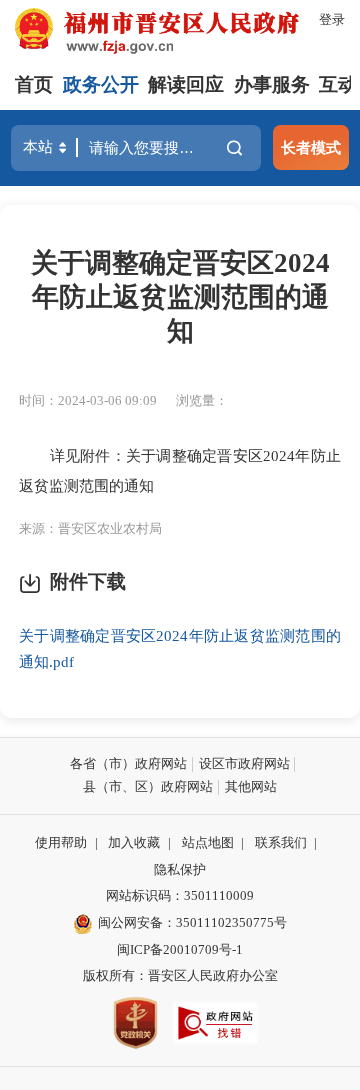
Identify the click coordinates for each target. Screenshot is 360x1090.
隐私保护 (180, 869)
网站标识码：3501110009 (180, 895)
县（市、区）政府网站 (148, 786)
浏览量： (202, 400)
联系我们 (281, 842)
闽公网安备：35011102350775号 (192, 922)
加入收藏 (134, 842)
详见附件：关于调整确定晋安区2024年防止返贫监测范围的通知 (180, 470)
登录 (332, 19)
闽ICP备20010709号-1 (180, 949)
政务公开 (101, 84)
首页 (34, 84)
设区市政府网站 (244, 763)
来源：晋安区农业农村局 (90, 528)
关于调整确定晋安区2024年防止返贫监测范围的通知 (180, 297)
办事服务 (272, 84)
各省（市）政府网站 (128, 763)
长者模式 (311, 147)
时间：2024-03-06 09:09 (88, 400)
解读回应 (186, 84)
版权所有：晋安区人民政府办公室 (180, 975)
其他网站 (251, 786)
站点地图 (208, 842)
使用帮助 (61, 842)
